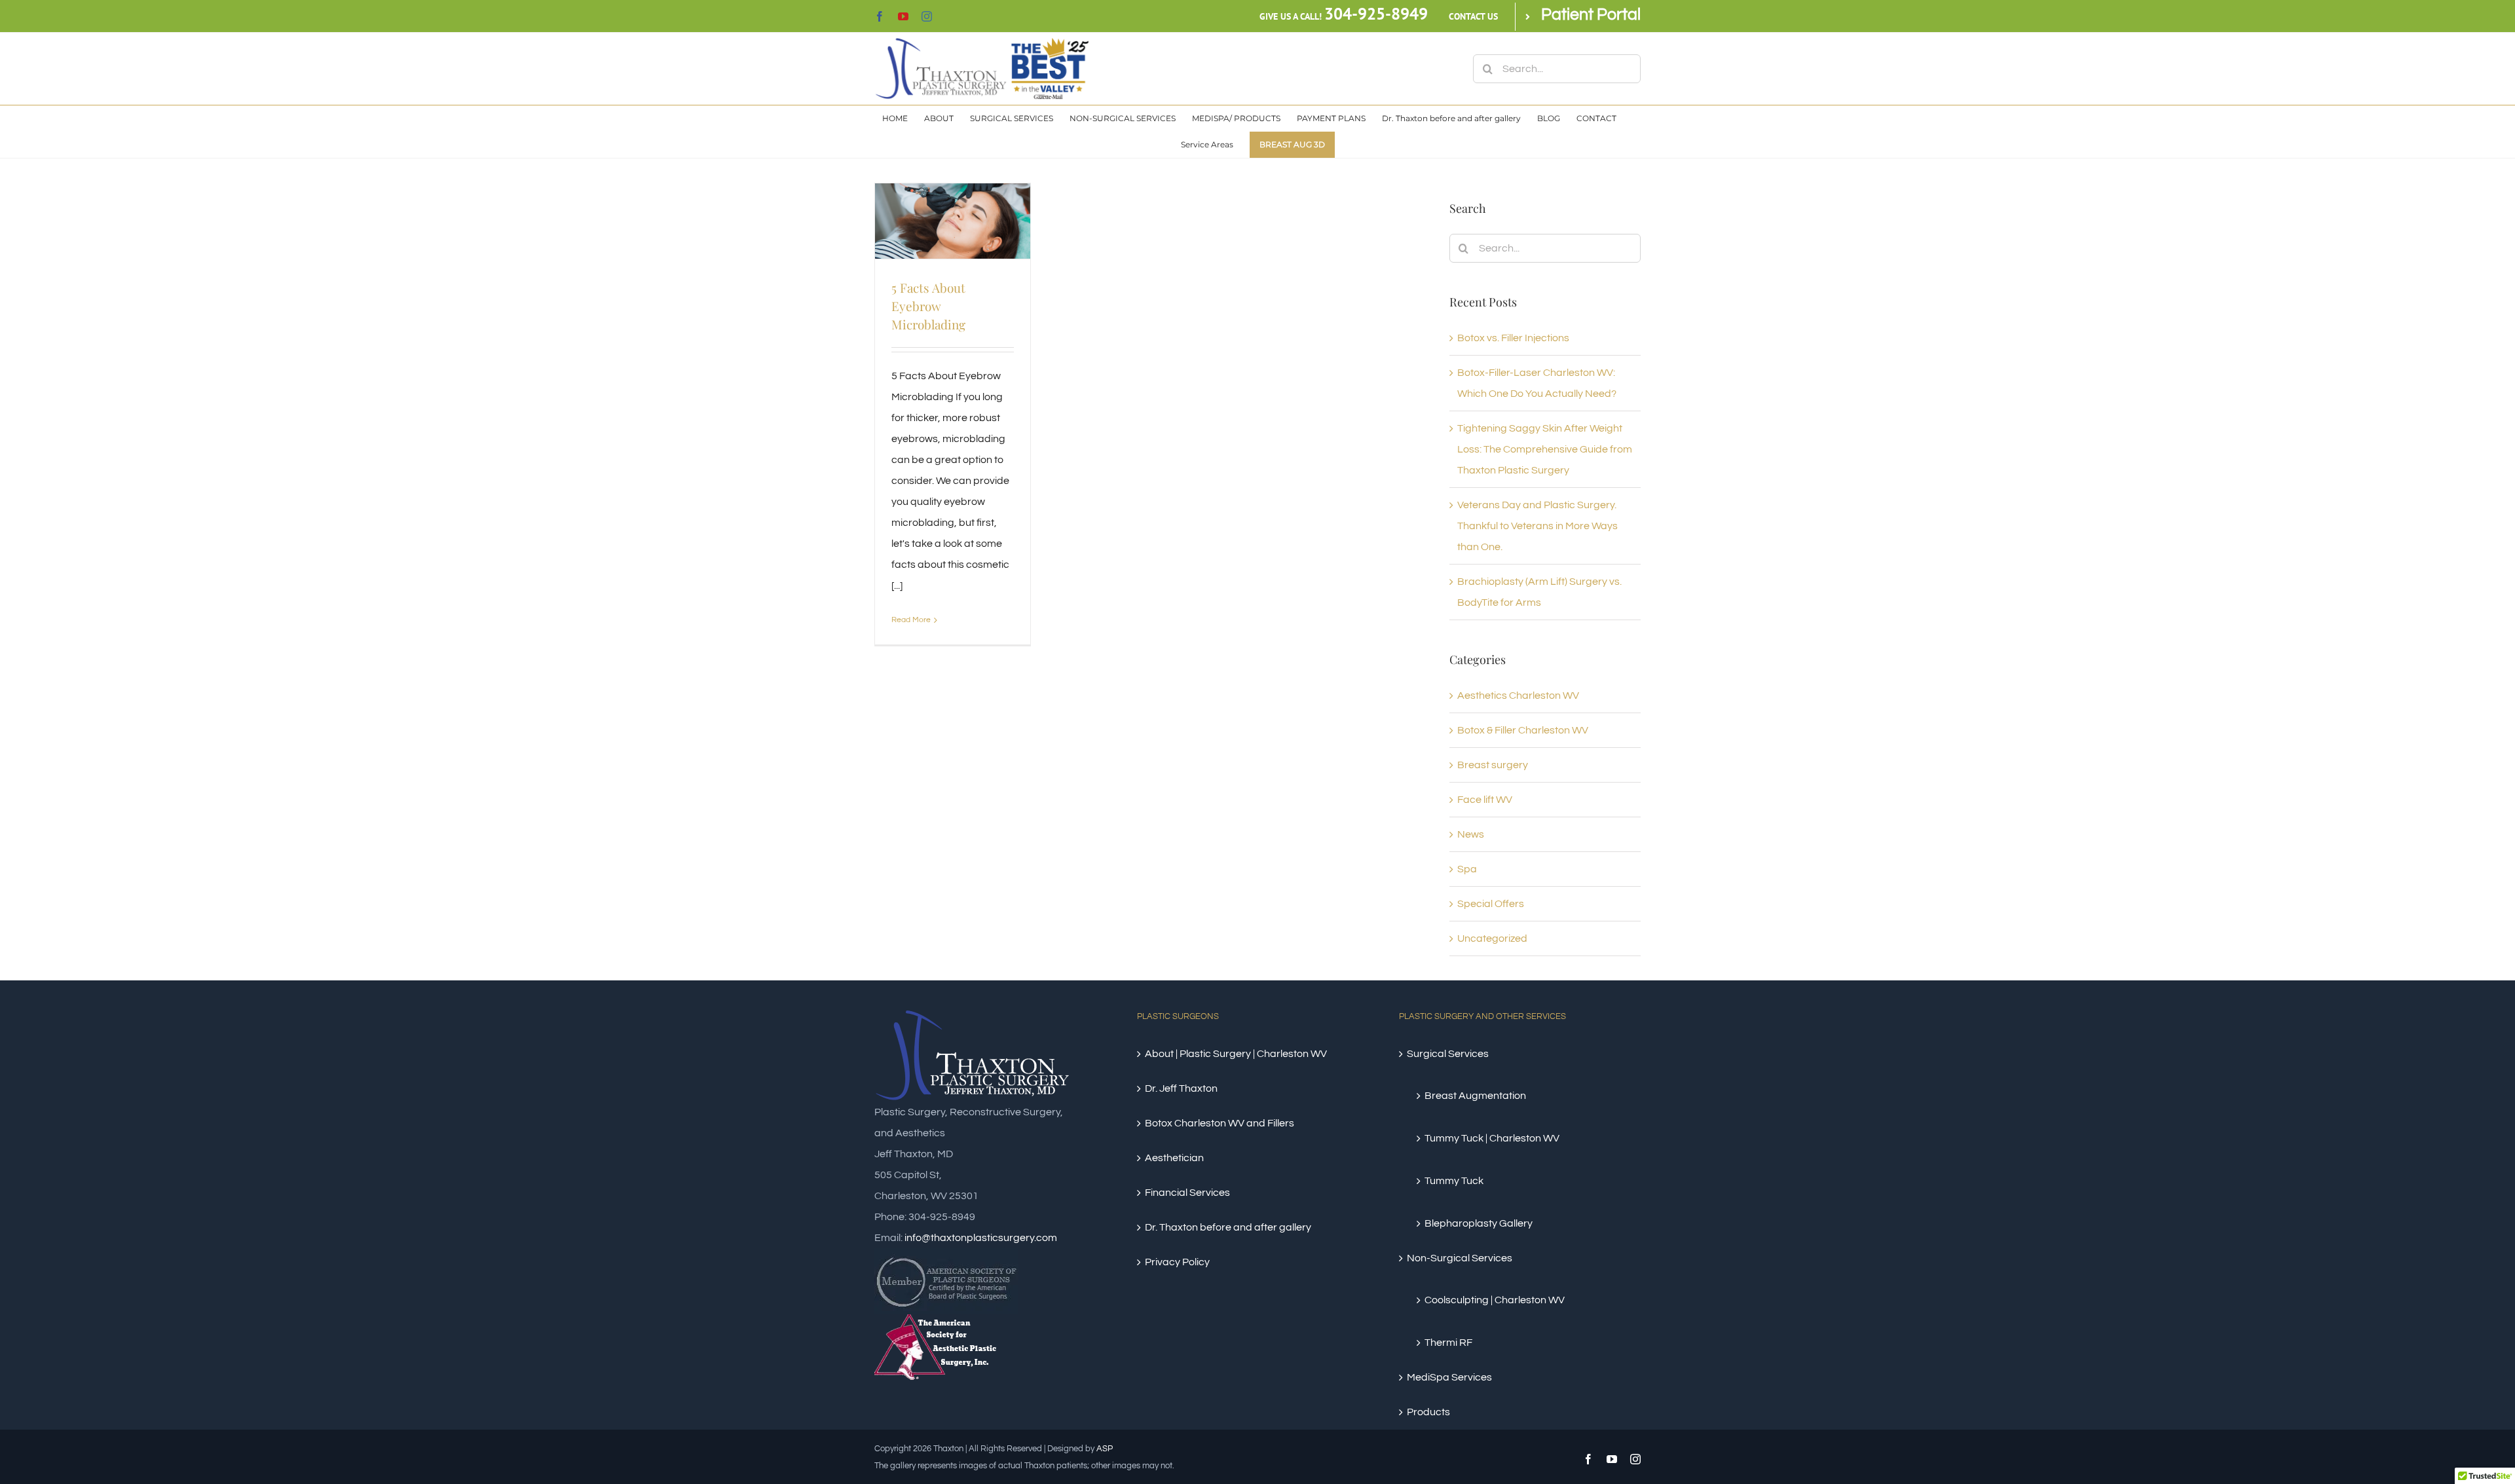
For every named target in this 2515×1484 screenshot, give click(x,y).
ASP (1105, 1449)
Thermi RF (1448, 1343)
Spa (1467, 869)
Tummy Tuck (1454, 1181)
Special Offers (1491, 904)
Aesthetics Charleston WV (1518, 696)
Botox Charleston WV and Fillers (1220, 1123)
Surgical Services (1448, 1054)
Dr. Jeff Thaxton (1181, 1088)
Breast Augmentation (1475, 1096)
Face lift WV (1485, 800)
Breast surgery (1493, 765)
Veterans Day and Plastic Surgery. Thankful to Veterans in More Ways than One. (1537, 526)
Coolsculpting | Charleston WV (1495, 1300)
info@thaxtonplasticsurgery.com (981, 1238)
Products (1428, 1412)
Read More (911, 620)
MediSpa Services (1449, 1377)
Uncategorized (1492, 938)
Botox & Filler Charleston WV (1523, 730)
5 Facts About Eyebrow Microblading (928, 306)
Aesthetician (1174, 1158)
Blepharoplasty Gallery (1479, 1223)
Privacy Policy (1177, 1262)
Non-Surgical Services (1460, 1258)
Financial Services (1187, 1193)
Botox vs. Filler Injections (1513, 338)
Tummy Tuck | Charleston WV (1492, 1138)
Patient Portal (1591, 14)
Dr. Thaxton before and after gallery (1228, 1227)
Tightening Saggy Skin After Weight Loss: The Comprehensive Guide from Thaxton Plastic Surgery (1545, 449)
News (1471, 834)
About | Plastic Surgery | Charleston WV (1236, 1054)
